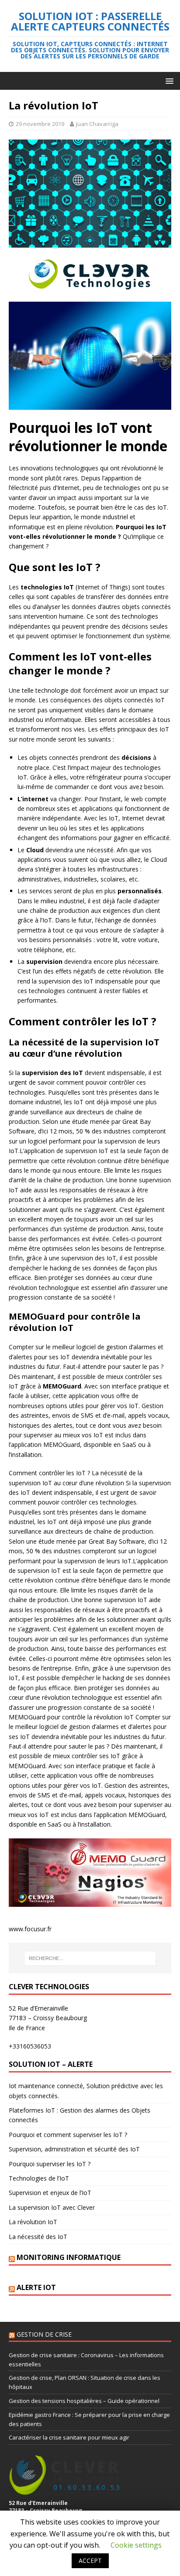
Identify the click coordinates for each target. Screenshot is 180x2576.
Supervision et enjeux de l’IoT (50, 2193)
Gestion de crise (44, 2334)
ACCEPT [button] (90, 2561)
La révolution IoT (33, 2222)
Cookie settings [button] (136, 2545)
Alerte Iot (36, 2287)
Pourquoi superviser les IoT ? (50, 2164)
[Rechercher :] (90, 1958)
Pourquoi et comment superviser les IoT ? (68, 2135)
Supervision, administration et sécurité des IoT (74, 2149)
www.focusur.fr (30, 1929)
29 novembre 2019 (40, 124)
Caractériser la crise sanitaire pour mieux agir (69, 2437)
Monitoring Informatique (69, 2257)
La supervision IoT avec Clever (52, 2207)
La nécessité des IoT (38, 2237)
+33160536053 (30, 2046)
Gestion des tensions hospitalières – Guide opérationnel (84, 2401)
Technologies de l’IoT (39, 2178)
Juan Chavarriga (97, 124)
